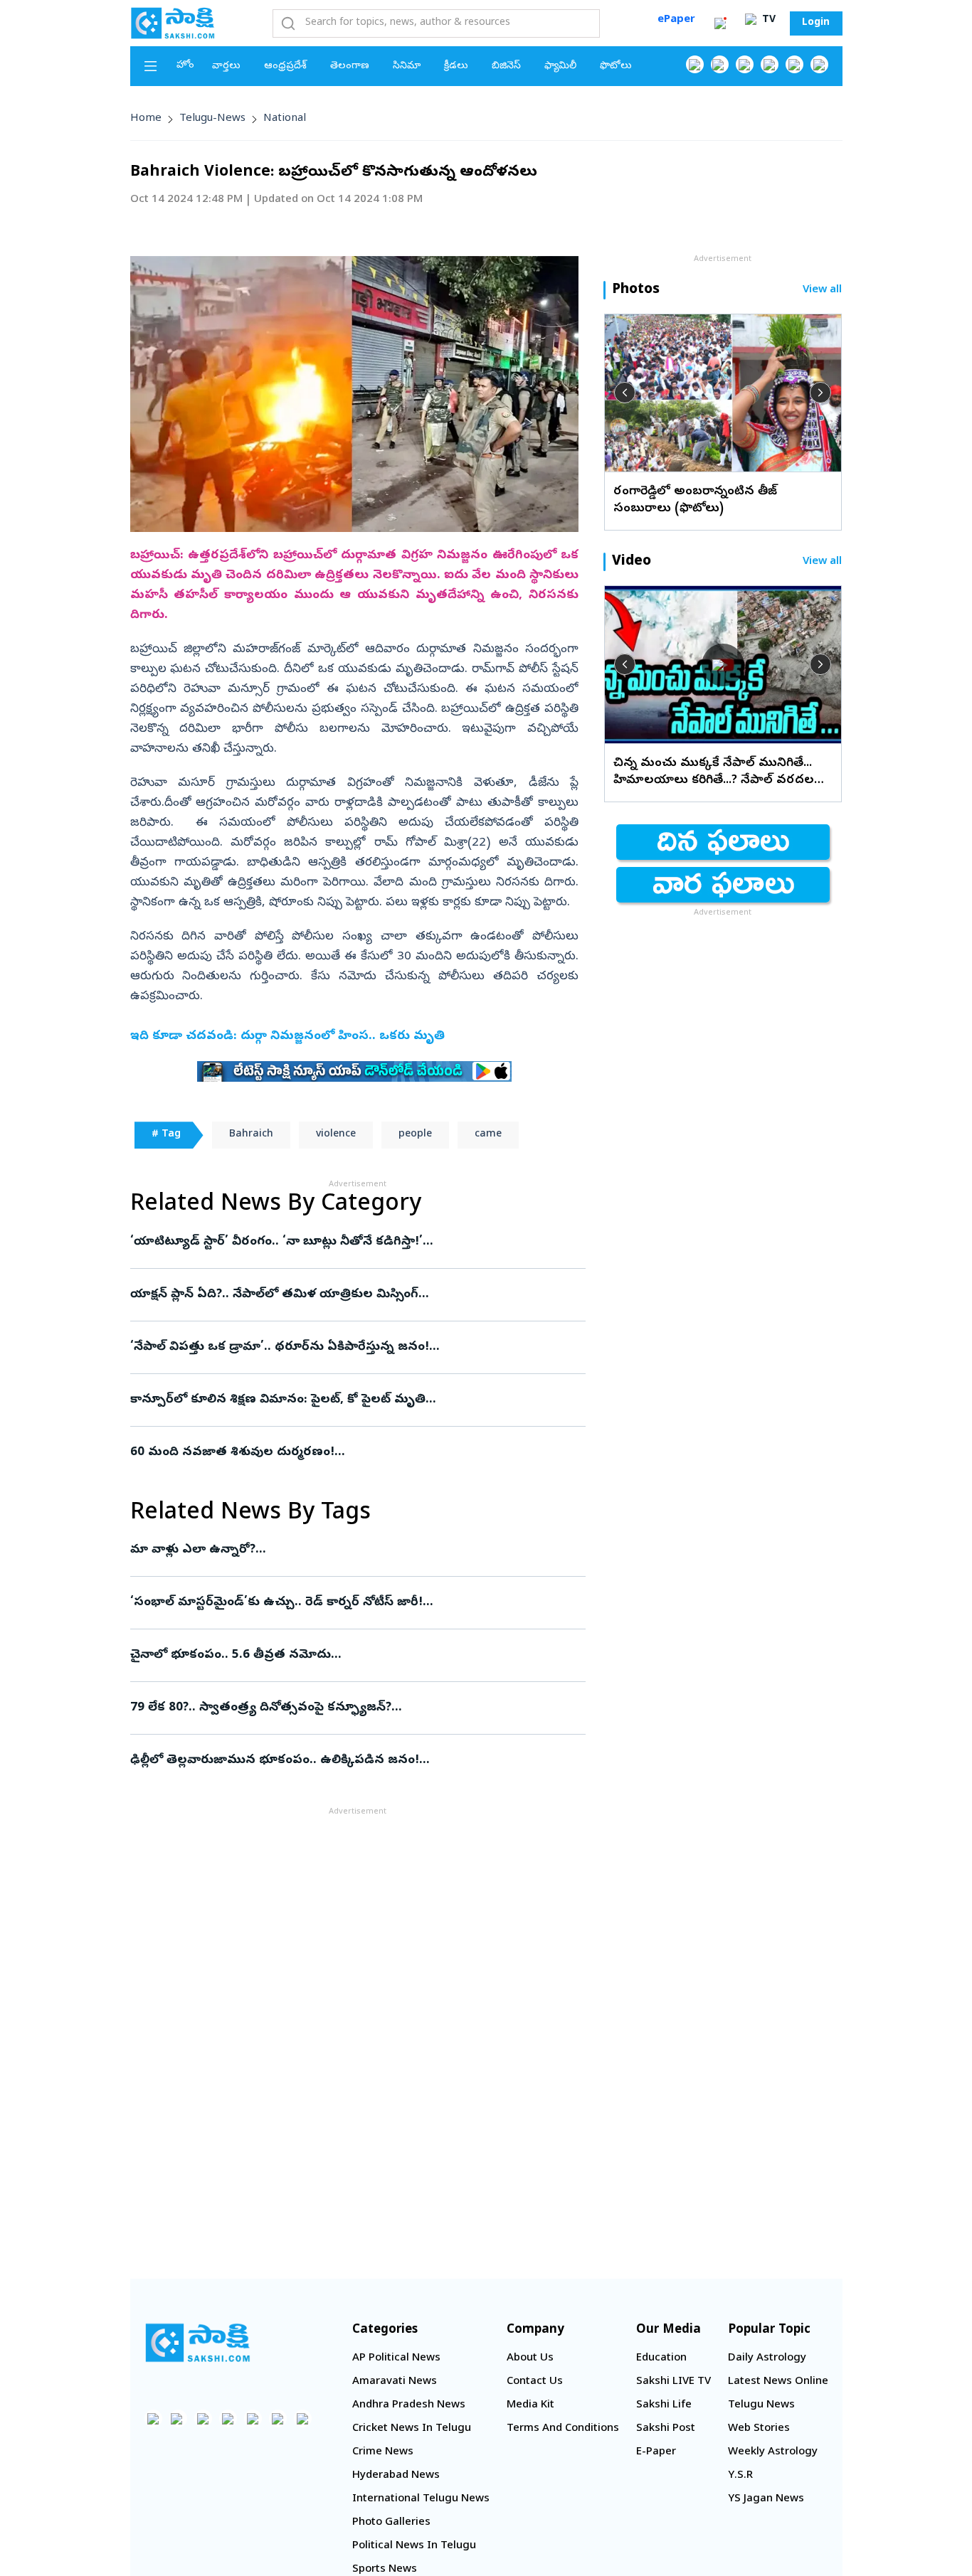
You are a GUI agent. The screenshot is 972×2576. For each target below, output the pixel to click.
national (285, 119)
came (488, 1135)
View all (822, 291)
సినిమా (407, 66)
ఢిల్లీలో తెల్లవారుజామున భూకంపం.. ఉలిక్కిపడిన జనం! (356, 1761)
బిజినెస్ (506, 66)
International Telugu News (421, 2499)
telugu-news (212, 119)
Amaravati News (395, 2382)
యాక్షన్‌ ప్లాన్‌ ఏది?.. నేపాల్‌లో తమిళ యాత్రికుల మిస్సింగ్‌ (351, 1295)
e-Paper (656, 2452)
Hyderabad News (396, 2476)
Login (816, 23)
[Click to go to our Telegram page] (278, 2418)
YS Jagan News (766, 2499)
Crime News (383, 2452)
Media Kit (530, 2405)
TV (767, 20)
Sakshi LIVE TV (673, 2382)
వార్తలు (226, 66)
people (415, 1135)
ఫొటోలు (616, 66)
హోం (185, 66)
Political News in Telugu (414, 2546)
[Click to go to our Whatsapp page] (720, 64)
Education (661, 2358)
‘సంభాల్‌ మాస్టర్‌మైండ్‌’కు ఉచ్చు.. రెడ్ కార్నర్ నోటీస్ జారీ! (351, 1603)
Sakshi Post (666, 2429)
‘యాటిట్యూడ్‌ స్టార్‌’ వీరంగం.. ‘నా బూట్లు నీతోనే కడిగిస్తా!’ (343, 1242)
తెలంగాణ (350, 66)
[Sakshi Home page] (173, 23)
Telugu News (761, 2405)
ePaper (676, 20)
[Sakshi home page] (198, 2343)
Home (146, 119)
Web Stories (759, 2429)
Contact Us (535, 2382)
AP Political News (396, 2358)
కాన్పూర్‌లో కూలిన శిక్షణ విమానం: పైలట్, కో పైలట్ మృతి (350, 1400)
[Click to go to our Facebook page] (695, 64)
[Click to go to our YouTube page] (794, 64)
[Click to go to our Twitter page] (745, 64)
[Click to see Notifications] (720, 23)
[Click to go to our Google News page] (819, 64)
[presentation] (625, 393)
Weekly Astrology (773, 2452)
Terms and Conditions (563, 2429)
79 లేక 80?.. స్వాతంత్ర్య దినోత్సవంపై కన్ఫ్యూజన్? (355, 1708)
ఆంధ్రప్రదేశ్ (285, 66)
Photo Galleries (391, 2523)
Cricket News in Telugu (412, 2429)
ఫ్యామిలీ (560, 66)
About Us (530, 2358)
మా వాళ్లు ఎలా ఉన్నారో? (356, 1550)
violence (336, 1135)
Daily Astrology (767, 2358)
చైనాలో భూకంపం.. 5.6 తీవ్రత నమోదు (354, 1655)
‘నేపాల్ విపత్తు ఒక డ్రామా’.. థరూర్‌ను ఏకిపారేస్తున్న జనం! (356, 1347)
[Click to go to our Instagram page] (770, 64)
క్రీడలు (456, 66)
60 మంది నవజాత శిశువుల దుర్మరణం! (354, 1453)
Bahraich (251, 1135)
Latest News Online (778, 2382)
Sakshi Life (664, 2405)
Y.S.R (740, 2476)
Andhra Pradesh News (409, 2405)
